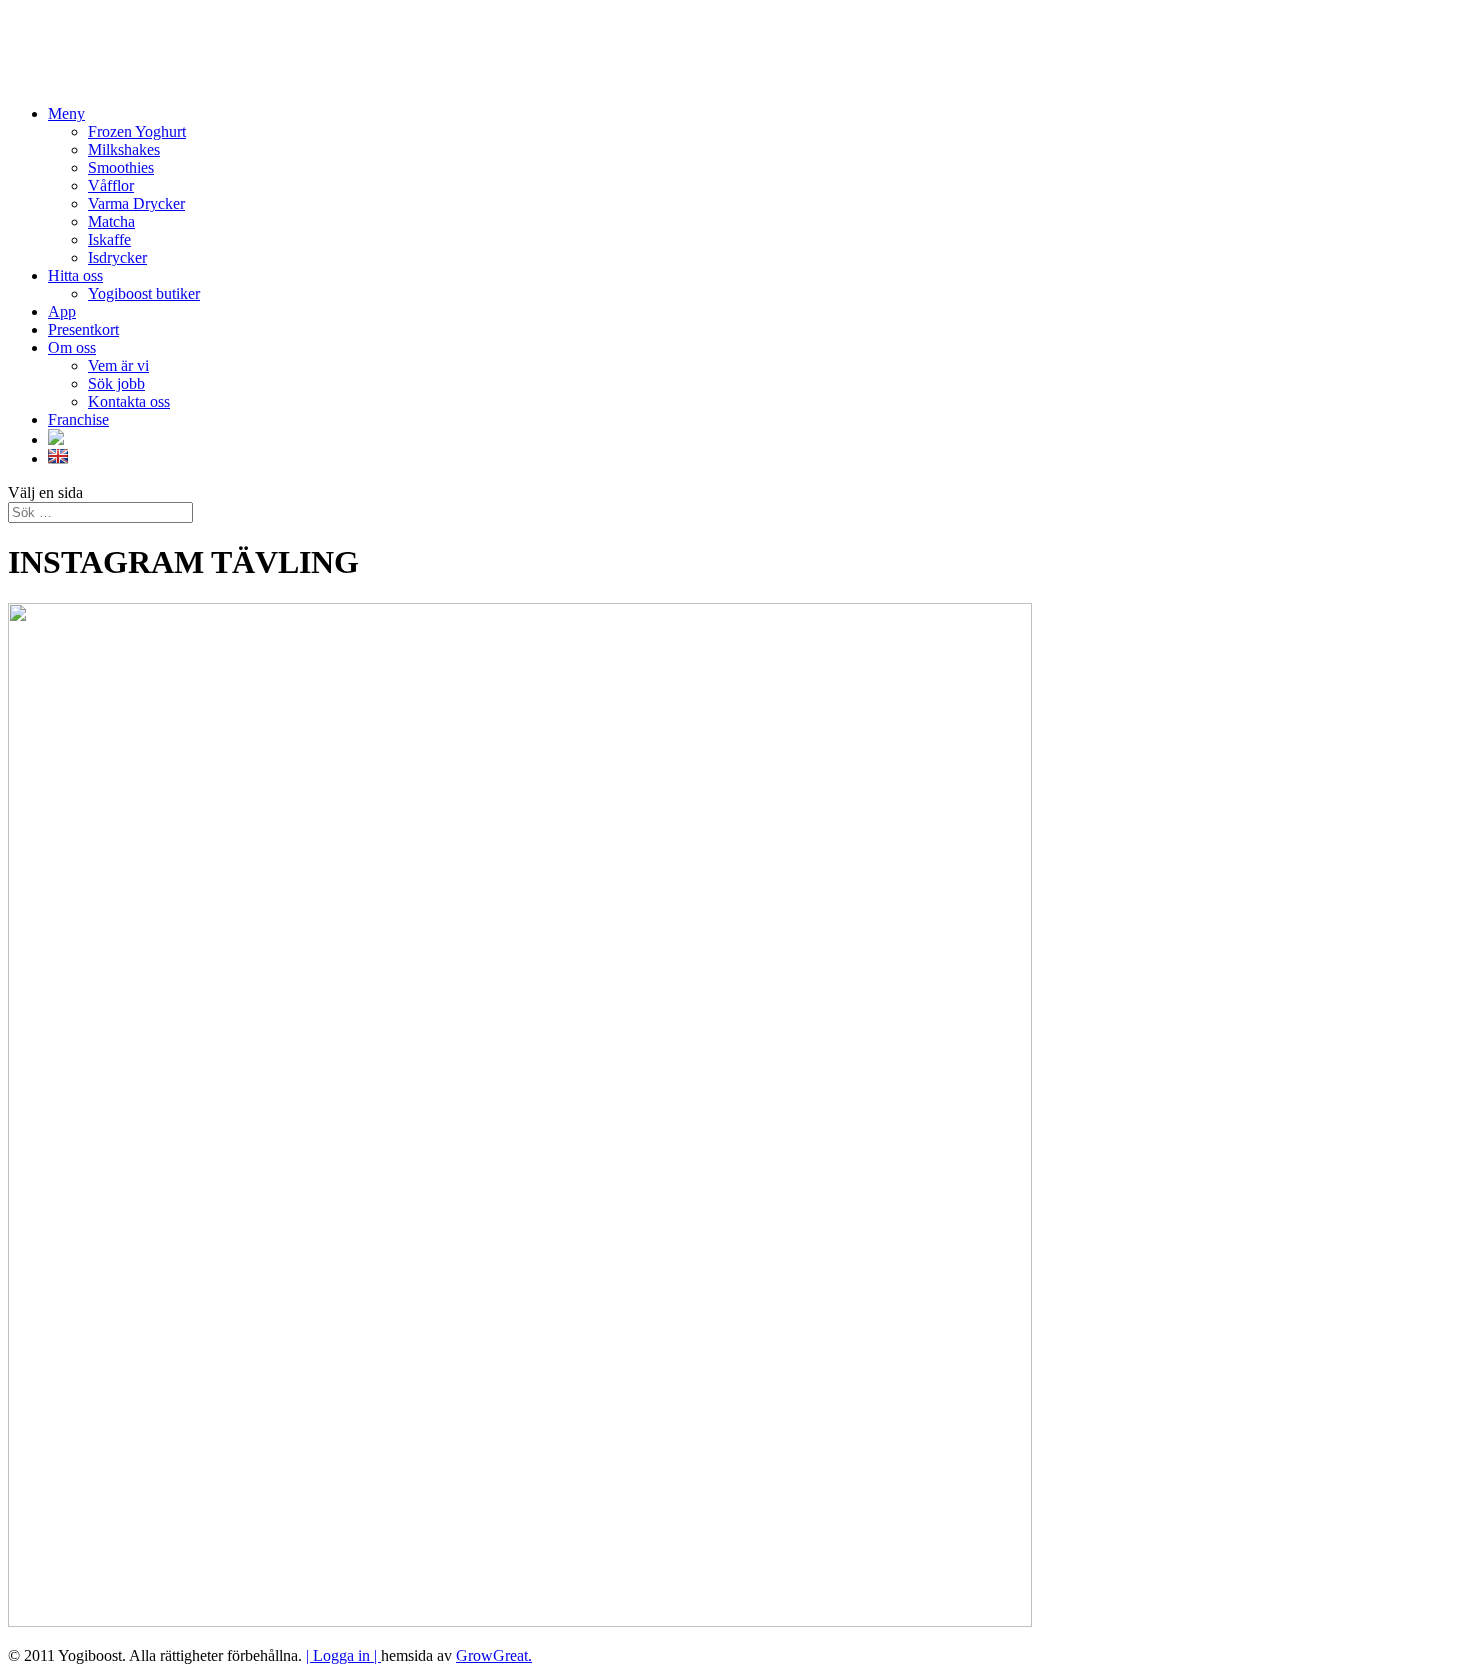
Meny (66, 113)
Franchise (78, 419)
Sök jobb (116, 383)
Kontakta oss (129, 401)
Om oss (72, 347)
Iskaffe (109, 239)
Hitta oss (75, 275)
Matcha (111, 221)
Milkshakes (124, 149)
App (62, 311)
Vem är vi (118, 365)
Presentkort (83, 329)
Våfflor (111, 185)
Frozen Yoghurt (137, 131)
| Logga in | (343, 1655)
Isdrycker (117, 257)
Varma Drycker (136, 203)
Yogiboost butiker (144, 293)
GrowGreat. (494, 1655)
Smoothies (121, 167)
